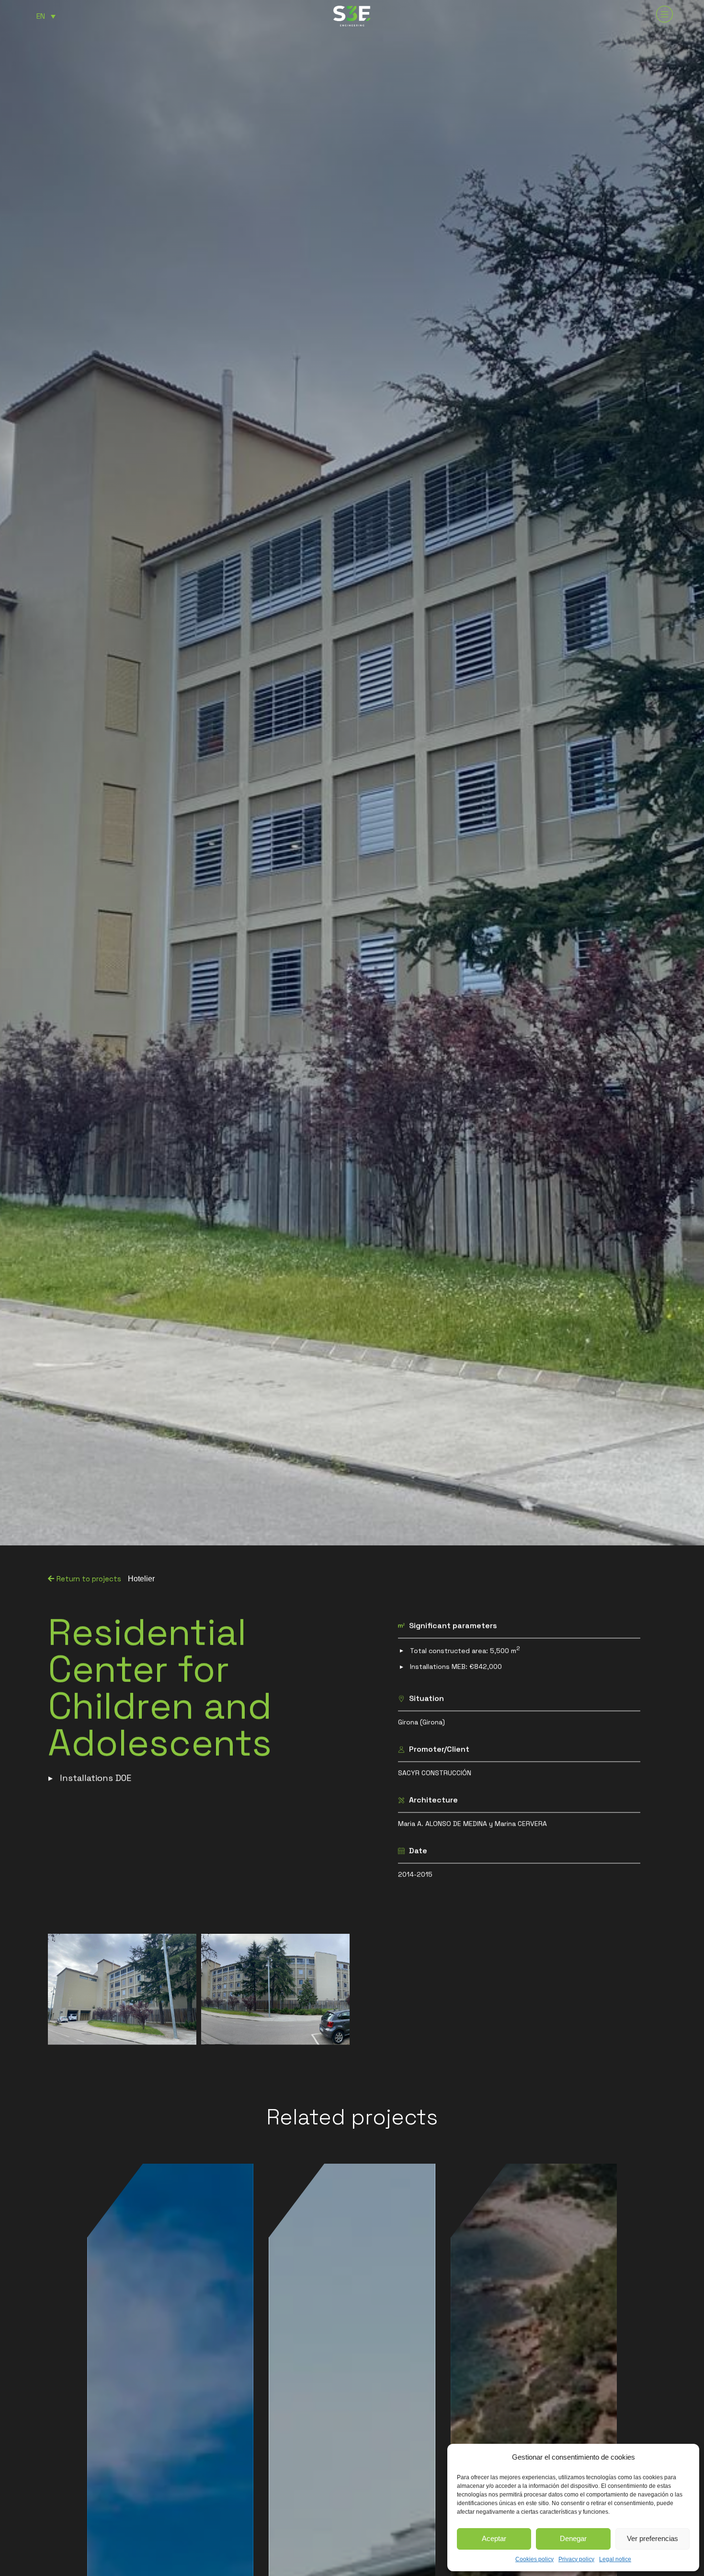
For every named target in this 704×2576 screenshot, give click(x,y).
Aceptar (494, 2538)
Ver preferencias (653, 2538)
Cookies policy (534, 2559)
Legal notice (615, 2559)
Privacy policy (576, 2559)
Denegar (573, 2538)
